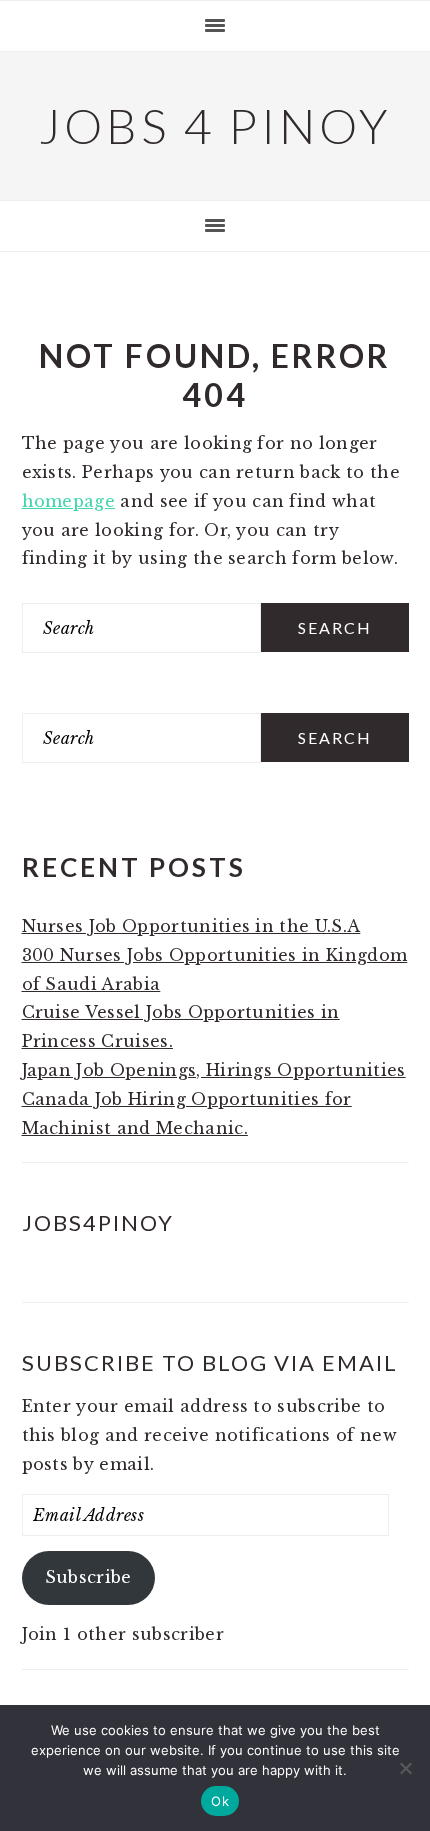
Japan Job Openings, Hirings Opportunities (214, 1070)
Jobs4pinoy (98, 1222)
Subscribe (88, 1577)
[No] (405, 1768)
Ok (220, 1801)
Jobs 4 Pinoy (215, 125)
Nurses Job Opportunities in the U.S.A (191, 926)
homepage (69, 501)
